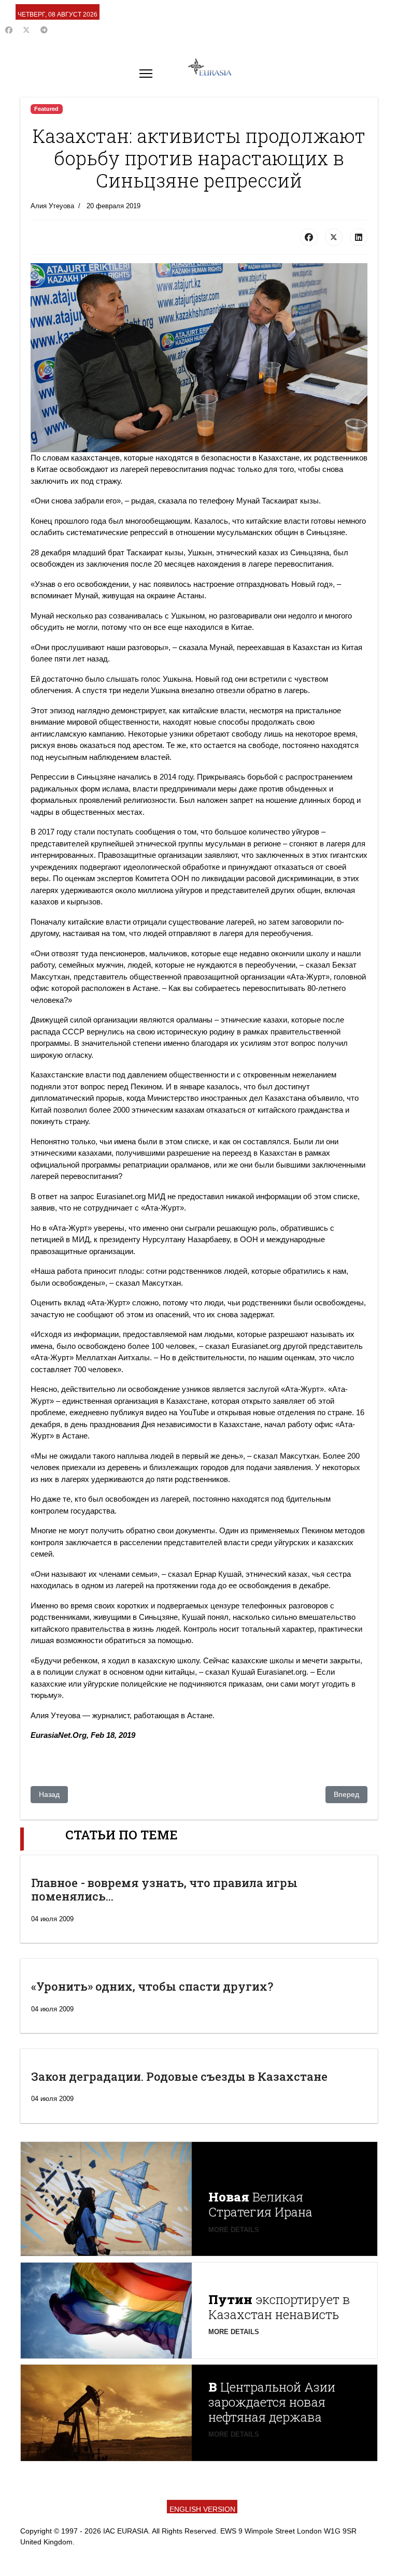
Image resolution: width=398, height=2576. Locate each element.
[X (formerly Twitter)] (334, 237)
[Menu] (146, 74)
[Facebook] (9, 30)
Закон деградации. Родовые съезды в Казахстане (179, 2076)
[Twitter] (26, 30)
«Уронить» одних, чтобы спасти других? (152, 1986)
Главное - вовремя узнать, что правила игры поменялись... (164, 1889)
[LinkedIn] (359, 237)
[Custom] (44, 30)
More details (234, 2230)
